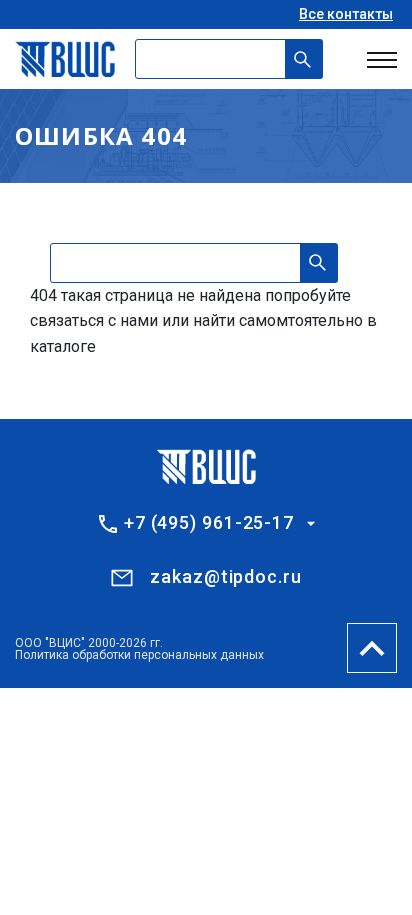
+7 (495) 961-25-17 (209, 523)
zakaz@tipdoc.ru (226, 576)
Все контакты (346, 14)
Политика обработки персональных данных (139, 655)
